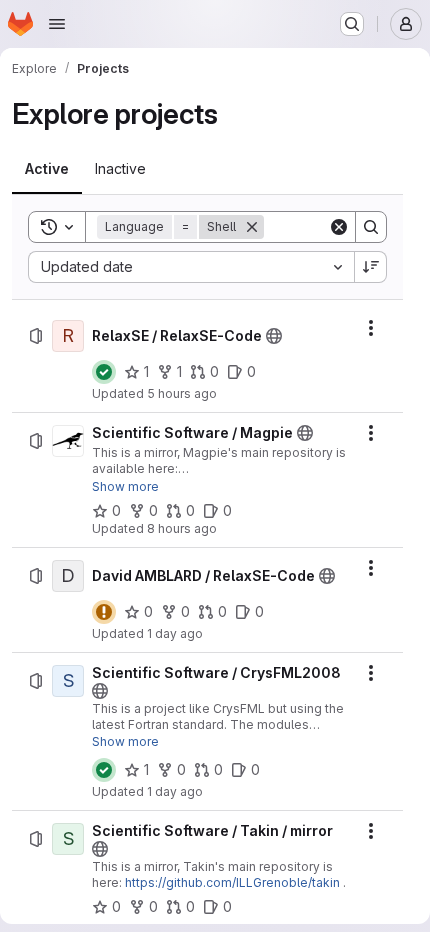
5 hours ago (182, 393)
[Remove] (252, 227)
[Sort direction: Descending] (371, 267)
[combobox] (191, 267)
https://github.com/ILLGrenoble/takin (232, 882)
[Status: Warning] (104, 612)
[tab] (47, 169)
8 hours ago (182, 528)
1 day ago (175, 633)
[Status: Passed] (104, 372)
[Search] (371, 227)
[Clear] (339, 227)
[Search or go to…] (352, 24)
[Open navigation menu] (57, 24)
